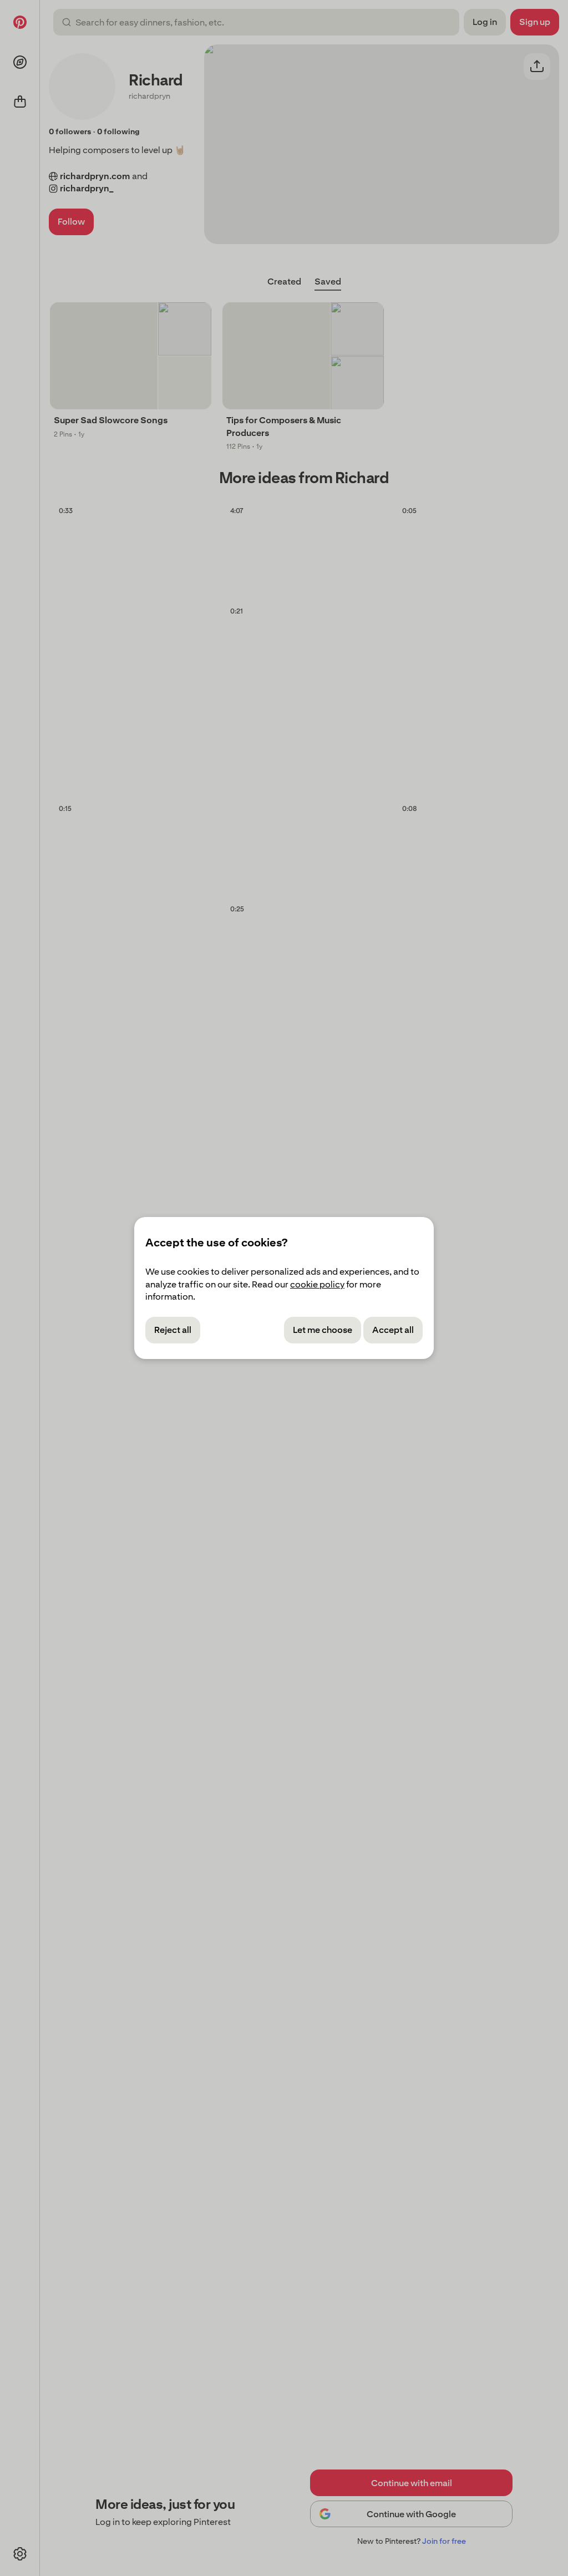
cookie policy (317, 1284)
